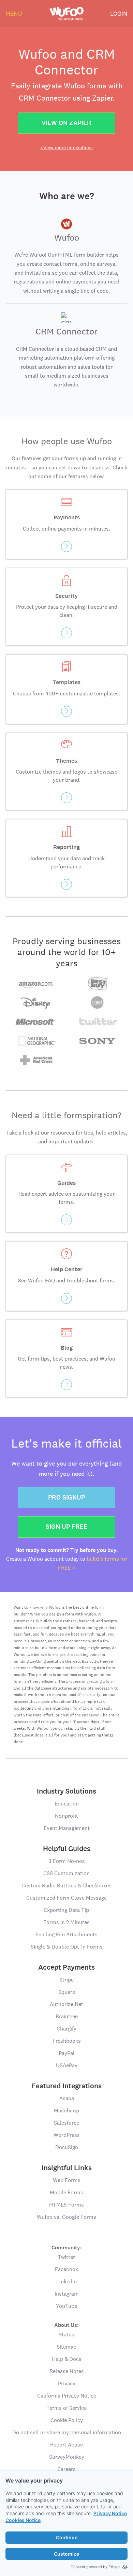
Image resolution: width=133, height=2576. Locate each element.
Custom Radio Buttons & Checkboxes (66, 1886)
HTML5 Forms (66, 2205)
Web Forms (67, 2180)
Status (66, 2335)
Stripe (66, 1980)
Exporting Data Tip (66, 1910)
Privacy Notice (110, 2513)
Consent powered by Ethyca (95, 2567)
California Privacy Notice (67, 2396)
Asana (67, 2098)
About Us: (66, 2325)
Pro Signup (66, 1497)
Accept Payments (66, 1967)
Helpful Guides (67, 1849)
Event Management (67, 1828)
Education (67, 1804)
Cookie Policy (67, 2420)
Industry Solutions (66, 1791)
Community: (67, 2247)
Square (67, 1992)
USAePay (67, 2065)
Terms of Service (66, 2408)
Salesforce (66, 2123)
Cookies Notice (23, 2520)
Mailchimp (66, 2111)
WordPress (67, 2135)
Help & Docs (67, 2359)
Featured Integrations (67, 2086)
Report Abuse (66, 2445)
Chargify (66, 2029)
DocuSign (67, 2147)
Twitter (66, 2257)
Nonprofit (66, 1816)
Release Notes (67, 2371)
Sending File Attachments (66, 1934)
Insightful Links (67, 2168)
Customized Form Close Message (66, 1898)
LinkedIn (66, 2281)
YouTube (66, 2306)
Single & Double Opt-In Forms (67, 1947)
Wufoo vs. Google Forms (66, 2217)
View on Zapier (66, 123)
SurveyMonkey (67, 2457)
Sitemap (66, 2347)
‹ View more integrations (67, 148)
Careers (66, 2469)
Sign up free (66, 1527)
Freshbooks (67, 2041)
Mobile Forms (66, 2192)
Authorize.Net (66, 2004)
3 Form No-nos (67, 1861)
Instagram (67, 2294)
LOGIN (119, 13)
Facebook (66, 2269)
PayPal (67, 2053)
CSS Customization (66, 1873)
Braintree (67, 2016)
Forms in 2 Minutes (66, 1922)
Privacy (67, 2383)
